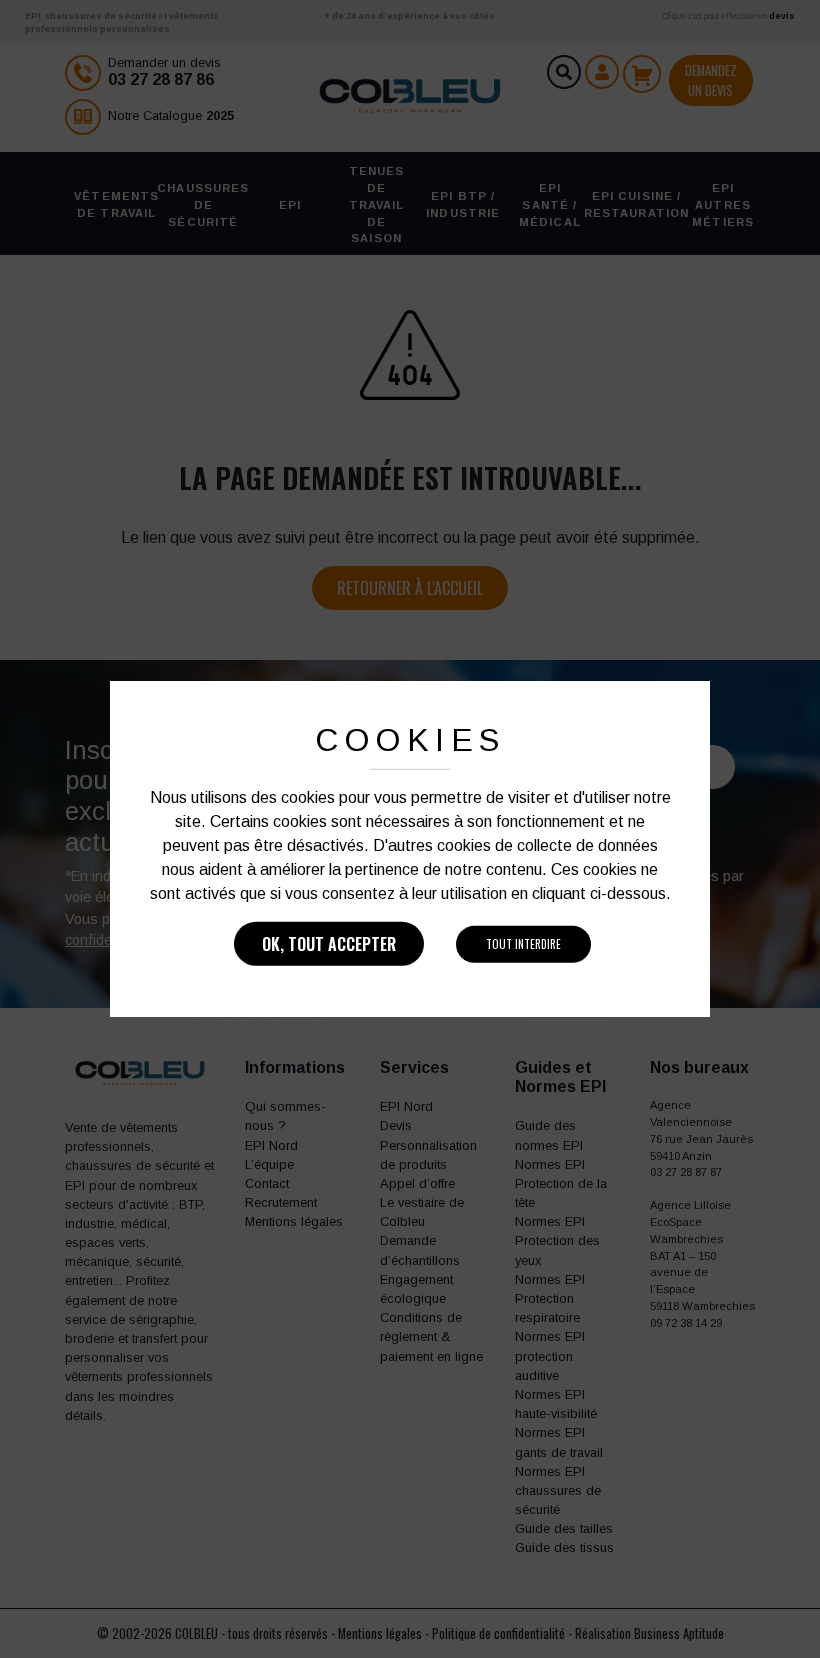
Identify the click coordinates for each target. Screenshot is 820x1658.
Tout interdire (523, 944)
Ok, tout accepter (329, 944)
